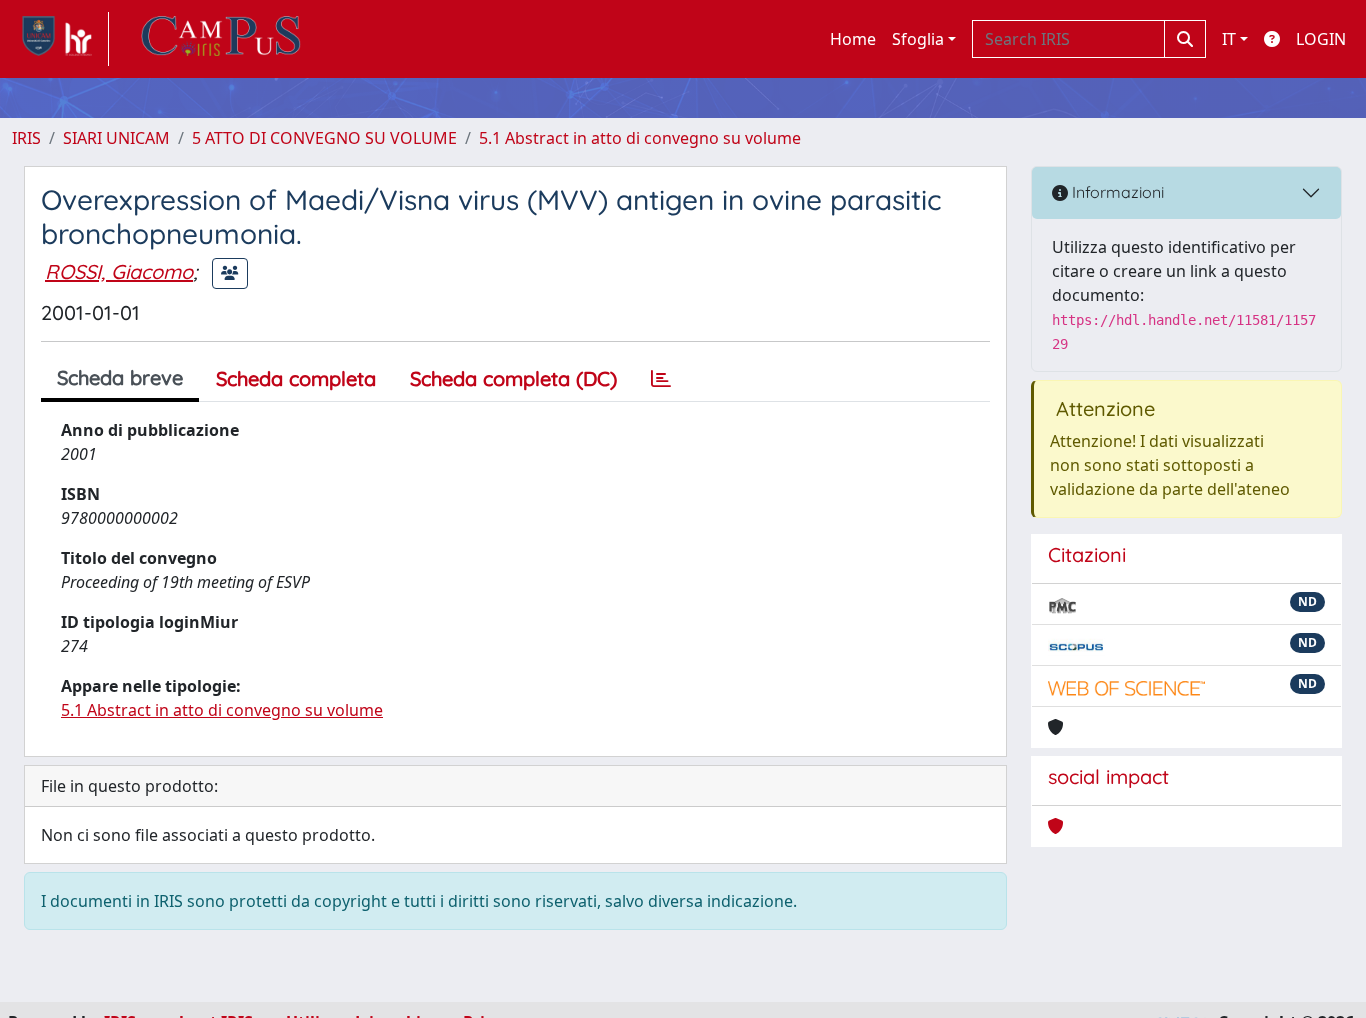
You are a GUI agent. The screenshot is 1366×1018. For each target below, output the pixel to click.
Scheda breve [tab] (120, 377)
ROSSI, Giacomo (119, 271)
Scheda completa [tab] (296, 378)
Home (853, 39)
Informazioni (1116, 192)
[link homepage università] (221, 39)
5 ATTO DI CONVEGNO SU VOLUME (324, 138)
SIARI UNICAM (116, 138)
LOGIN (1321, 39)
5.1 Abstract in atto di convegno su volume (640, 138)
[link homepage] (60, 39)
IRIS (26, 138)
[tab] (661, 379)
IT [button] (1229, 39)
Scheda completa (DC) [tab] (513, 378)
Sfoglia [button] (918, 39)
